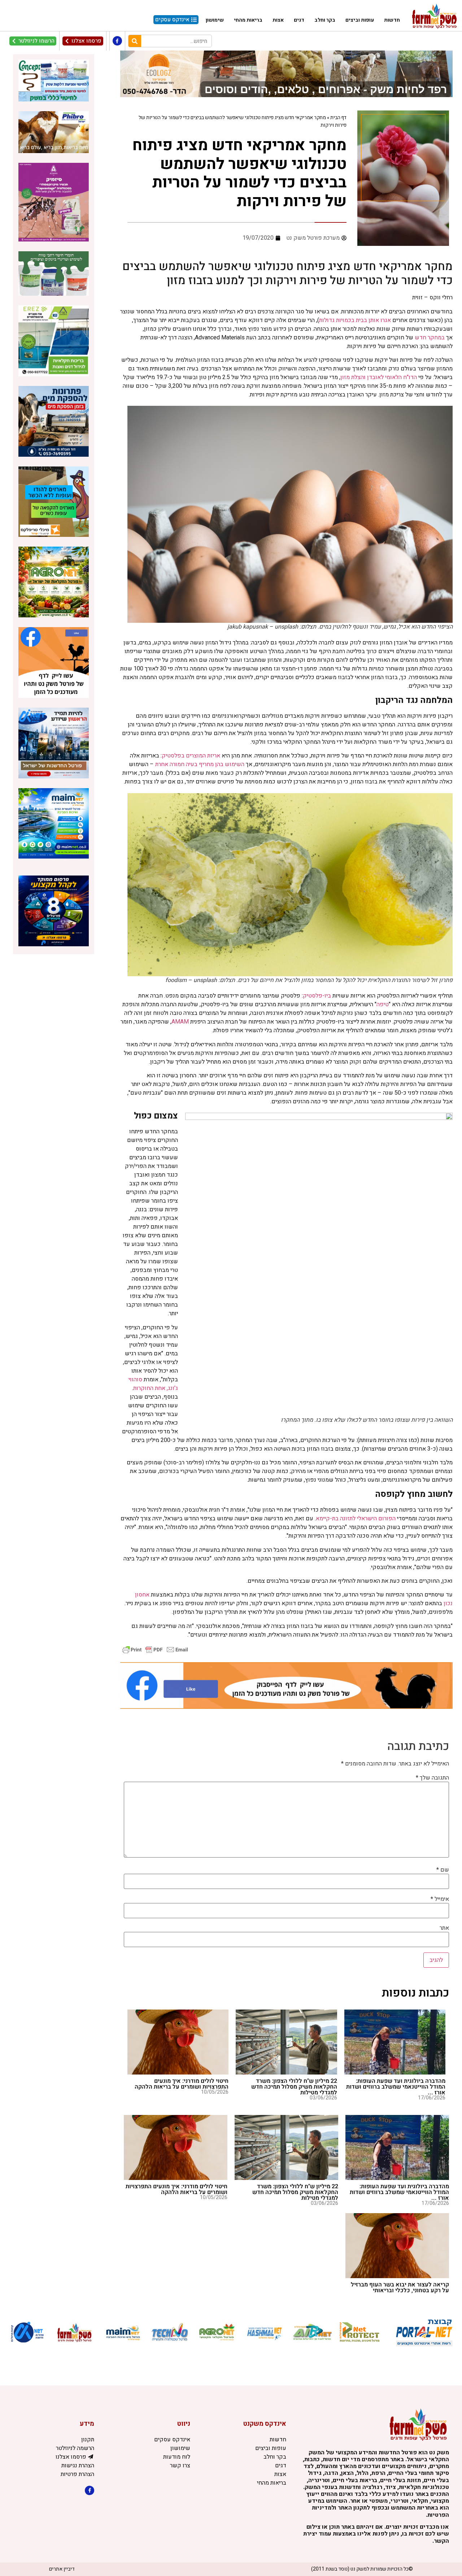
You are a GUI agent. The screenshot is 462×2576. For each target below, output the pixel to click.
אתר (444, 1928)
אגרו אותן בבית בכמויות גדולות (355, 320)
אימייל (440, 1899)
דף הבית (338, 118)
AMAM (180, 1022)
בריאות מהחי (248, 20)
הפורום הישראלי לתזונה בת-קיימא (356, 1519)
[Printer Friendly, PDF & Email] (155, 1649)
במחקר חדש (430, 338)
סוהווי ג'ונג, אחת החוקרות (153, 1384)
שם (443, 1870)
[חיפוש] (135, 41)
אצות (278, 20)
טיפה (383, 1004)
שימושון (215, 20)
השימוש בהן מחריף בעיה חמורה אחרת (200, 764)
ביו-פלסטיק (317, 996)
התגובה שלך (432, 1778)
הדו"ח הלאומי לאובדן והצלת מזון (379, 377)
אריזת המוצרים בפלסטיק (191, 756)
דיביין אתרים (62, 2569)
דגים (299, 20)
